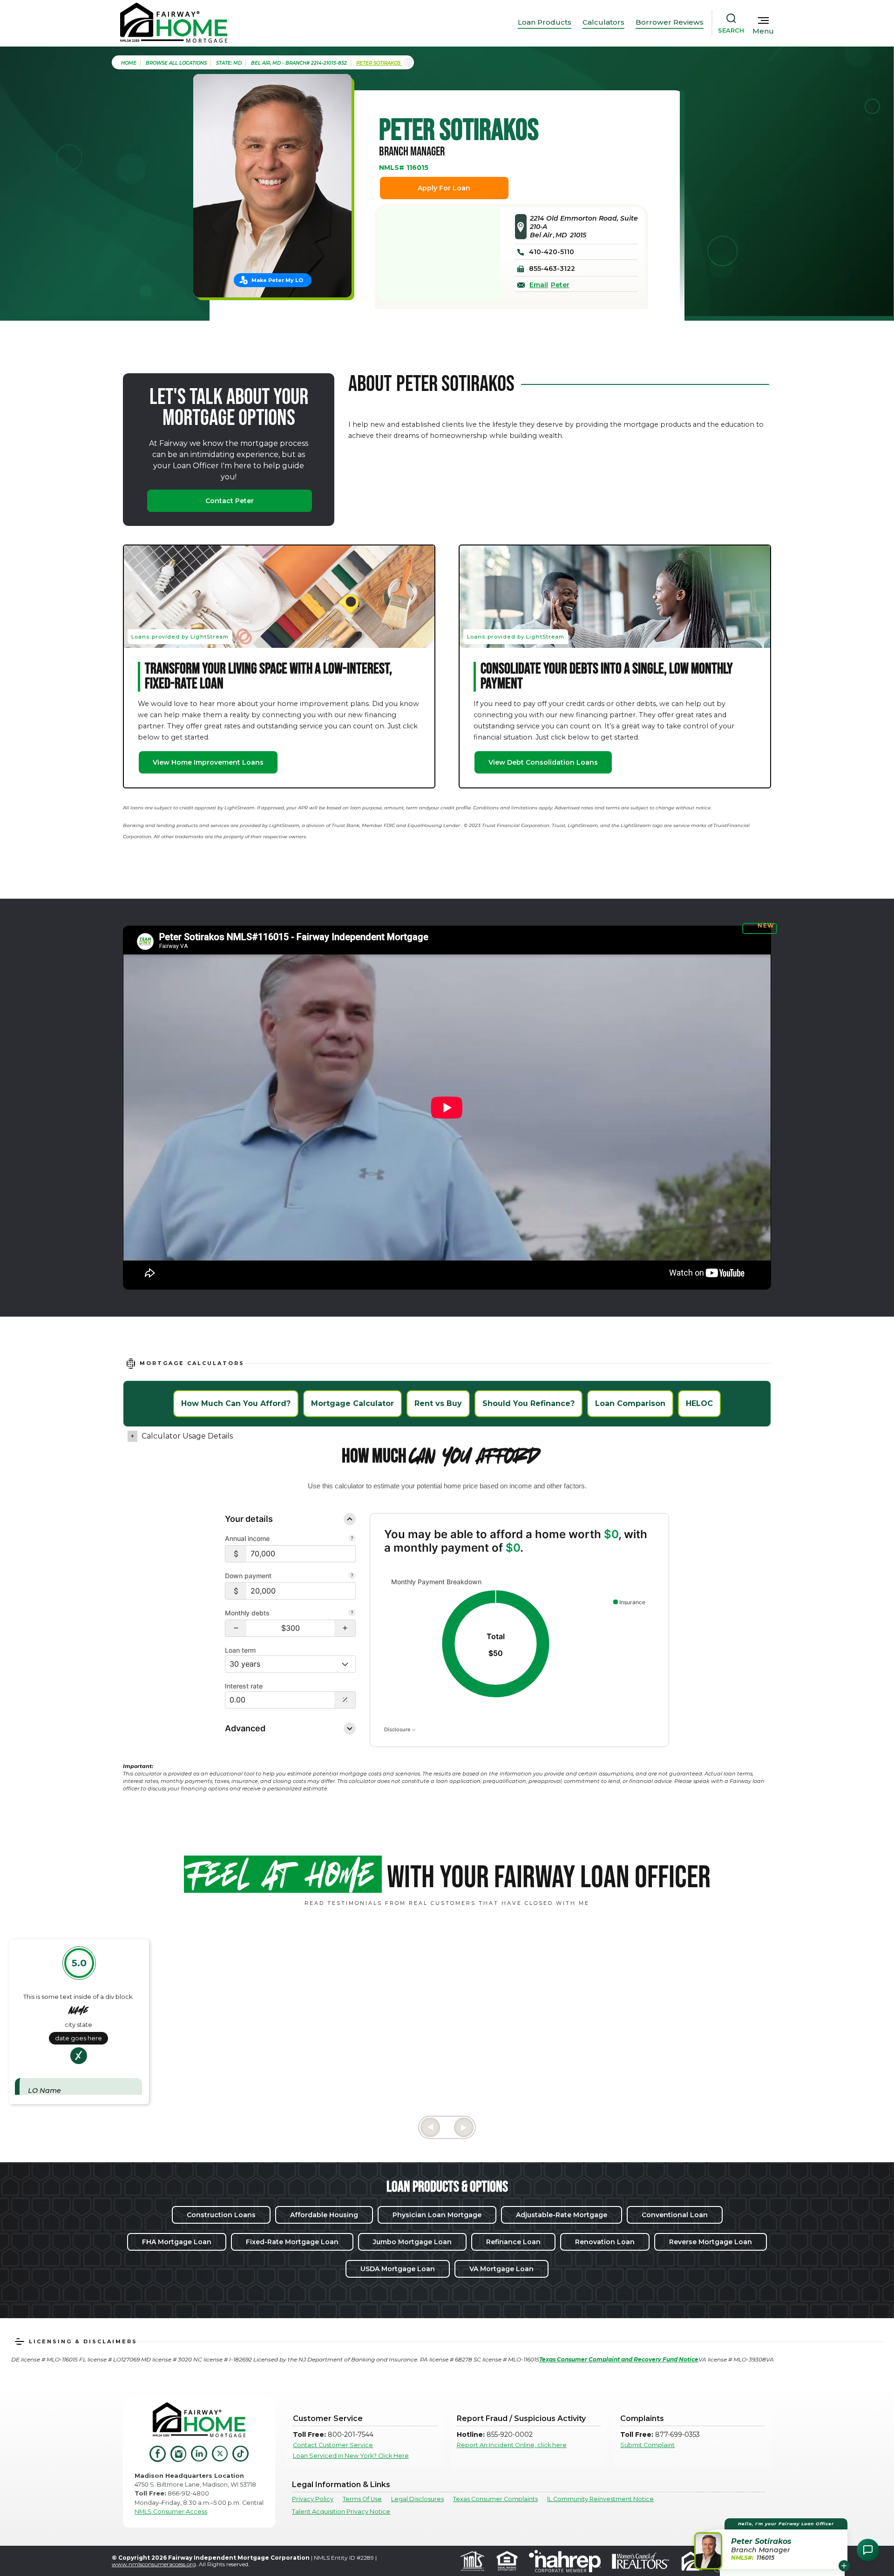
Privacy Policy (313, 2499)
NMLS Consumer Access (171, 2512)
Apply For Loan (444, 188)
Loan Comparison (630, 1403)
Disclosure (398, 1729)
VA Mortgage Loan (501, 2269)
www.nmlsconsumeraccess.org (154, 2564)
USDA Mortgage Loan (398, 2269)
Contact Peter (230, 501)
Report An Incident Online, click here (512, 2445)
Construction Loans (221, 2215)
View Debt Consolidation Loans (543, 762)
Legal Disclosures (417, 2499)
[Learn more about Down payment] (352, 1576)
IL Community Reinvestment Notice (600, 2499)
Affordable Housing (324, 2215)
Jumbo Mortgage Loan (412, 2242)
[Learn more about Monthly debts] (352, 1614)
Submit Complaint (647, 2445)
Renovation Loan (605, 2242)
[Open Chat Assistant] (868, 2550)
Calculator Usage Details (187, 1436)
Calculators (603, 22)
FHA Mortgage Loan (177, 2242)
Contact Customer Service (333, 2445)
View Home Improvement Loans (208, 762)
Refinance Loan (513, 2242)
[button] (236, 1628)
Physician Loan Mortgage (437, 2215)
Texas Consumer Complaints (495, 2499)
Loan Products (545, 22)
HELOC (699, 1403)
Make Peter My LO (277, 280)
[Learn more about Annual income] (352, 1539)
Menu (763, 31)
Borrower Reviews (670, 22)
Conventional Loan (675, 2215)
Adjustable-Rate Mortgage (562, 2215)
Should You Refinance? (528, 1403)
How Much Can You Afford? (236, 1403)
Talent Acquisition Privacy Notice (341, 2512)
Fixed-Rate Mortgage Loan (292, 2242)
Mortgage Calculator (352, 1403)
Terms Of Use (362, 2499)
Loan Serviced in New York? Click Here (351, 2456)
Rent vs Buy (438, 1403)
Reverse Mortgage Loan (711, 2242)
